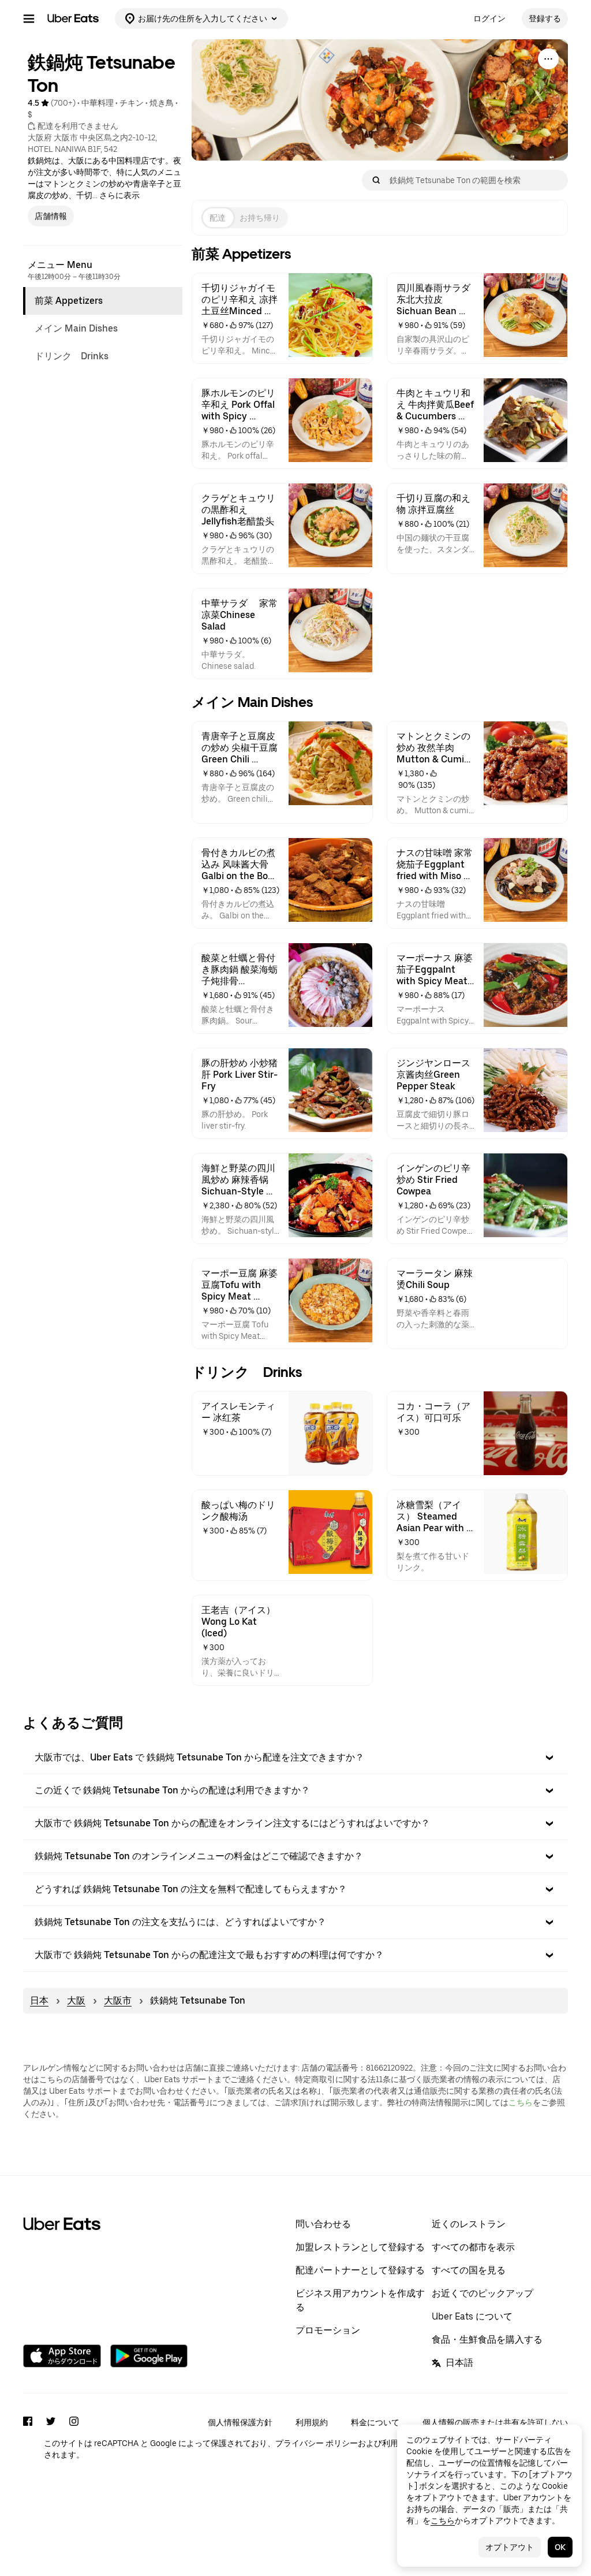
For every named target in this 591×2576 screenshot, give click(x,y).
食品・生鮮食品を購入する (487, 2339)
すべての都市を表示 (473, 2247)
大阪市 (118, 2000)
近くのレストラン (469, 2224)
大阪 (76, 2000)
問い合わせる (323, 2224)
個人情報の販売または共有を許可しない (495, 2422)
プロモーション (328, 2330)
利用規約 (312, 2422)
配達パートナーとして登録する (360, 2270)
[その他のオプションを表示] (548, 59)
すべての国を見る (469, 2270)
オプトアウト (510, 2547)
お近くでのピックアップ (482, 2293)
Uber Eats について (472, 2316)
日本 (39, 2000)
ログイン (489, 18)
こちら (521, 2102)
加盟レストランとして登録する (360, 2247)
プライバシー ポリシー (317, 2443)
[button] (295, 1758)
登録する (545, 18)
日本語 (459, 2363)
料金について (375, 2422)
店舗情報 (51, 216)
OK (560, 2547)
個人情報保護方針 (240, 2422)
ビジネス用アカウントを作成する (360, 2300)
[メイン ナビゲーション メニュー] (29, 18)
